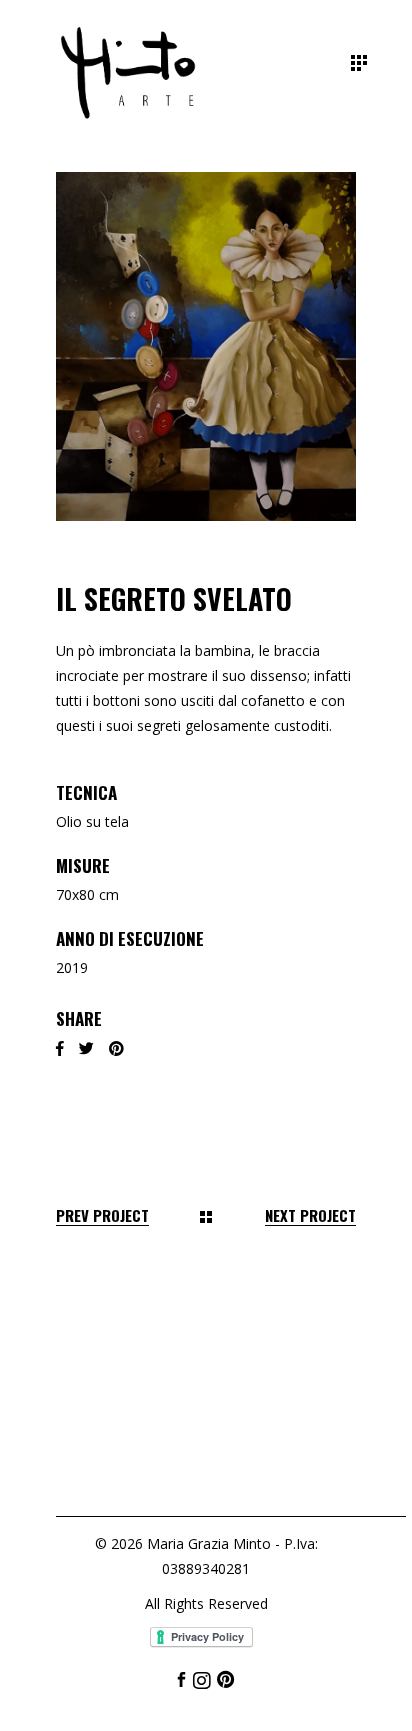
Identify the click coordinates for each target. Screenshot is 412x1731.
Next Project (310, 1215)
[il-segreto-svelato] (206, 346)
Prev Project (102, 1215)
